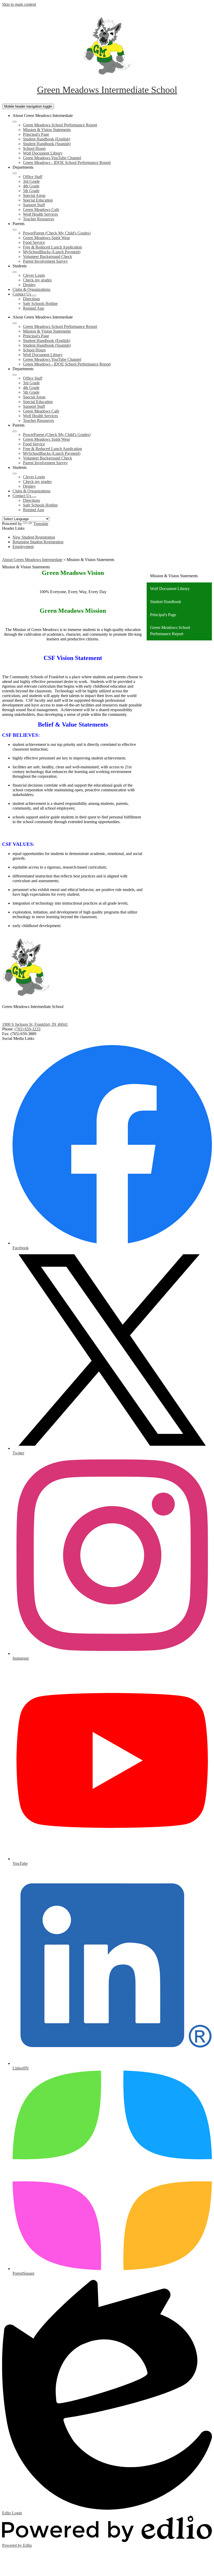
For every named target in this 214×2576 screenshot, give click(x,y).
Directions (31, 299)
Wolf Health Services (40, 214)
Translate (41, 524)
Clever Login (34, 275)
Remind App (34, 308)
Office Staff (33, 177)
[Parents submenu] (15, 230)
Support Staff (34, 205)
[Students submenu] (15, 272)
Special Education (38, 200)
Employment (23, 547)
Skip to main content (19, 4)
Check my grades (37, 280)
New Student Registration (34, 537)
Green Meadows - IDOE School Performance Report (67, 163)
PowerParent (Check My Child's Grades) (57, 233)
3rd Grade (31, 181)
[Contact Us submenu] (34, 296)
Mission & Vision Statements (47, 130)
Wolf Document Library (43, 153)
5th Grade (31, 191)
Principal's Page (36, 134)
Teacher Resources (38, 219)
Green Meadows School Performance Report (60, 125)
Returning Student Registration (38, 542)
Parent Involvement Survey (45, 261)
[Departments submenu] (15, 173)
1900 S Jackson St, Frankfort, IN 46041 (35, 1024)
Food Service (34, 242)
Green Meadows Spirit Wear (46, 238)
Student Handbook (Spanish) (47, 144)
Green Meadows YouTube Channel (52, 158)
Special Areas (34, 195)
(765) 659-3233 (28, 1029)
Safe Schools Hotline (40, 303)
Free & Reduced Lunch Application (52, 247)
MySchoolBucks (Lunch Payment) (52, 252)
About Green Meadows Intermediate (32, 560)
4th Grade (31, 186)
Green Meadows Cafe (41, 210)
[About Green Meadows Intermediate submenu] (15, 122)
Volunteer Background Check (47, 257)
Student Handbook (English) (47, 139)
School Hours (34, 148)
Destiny (29, 285)
